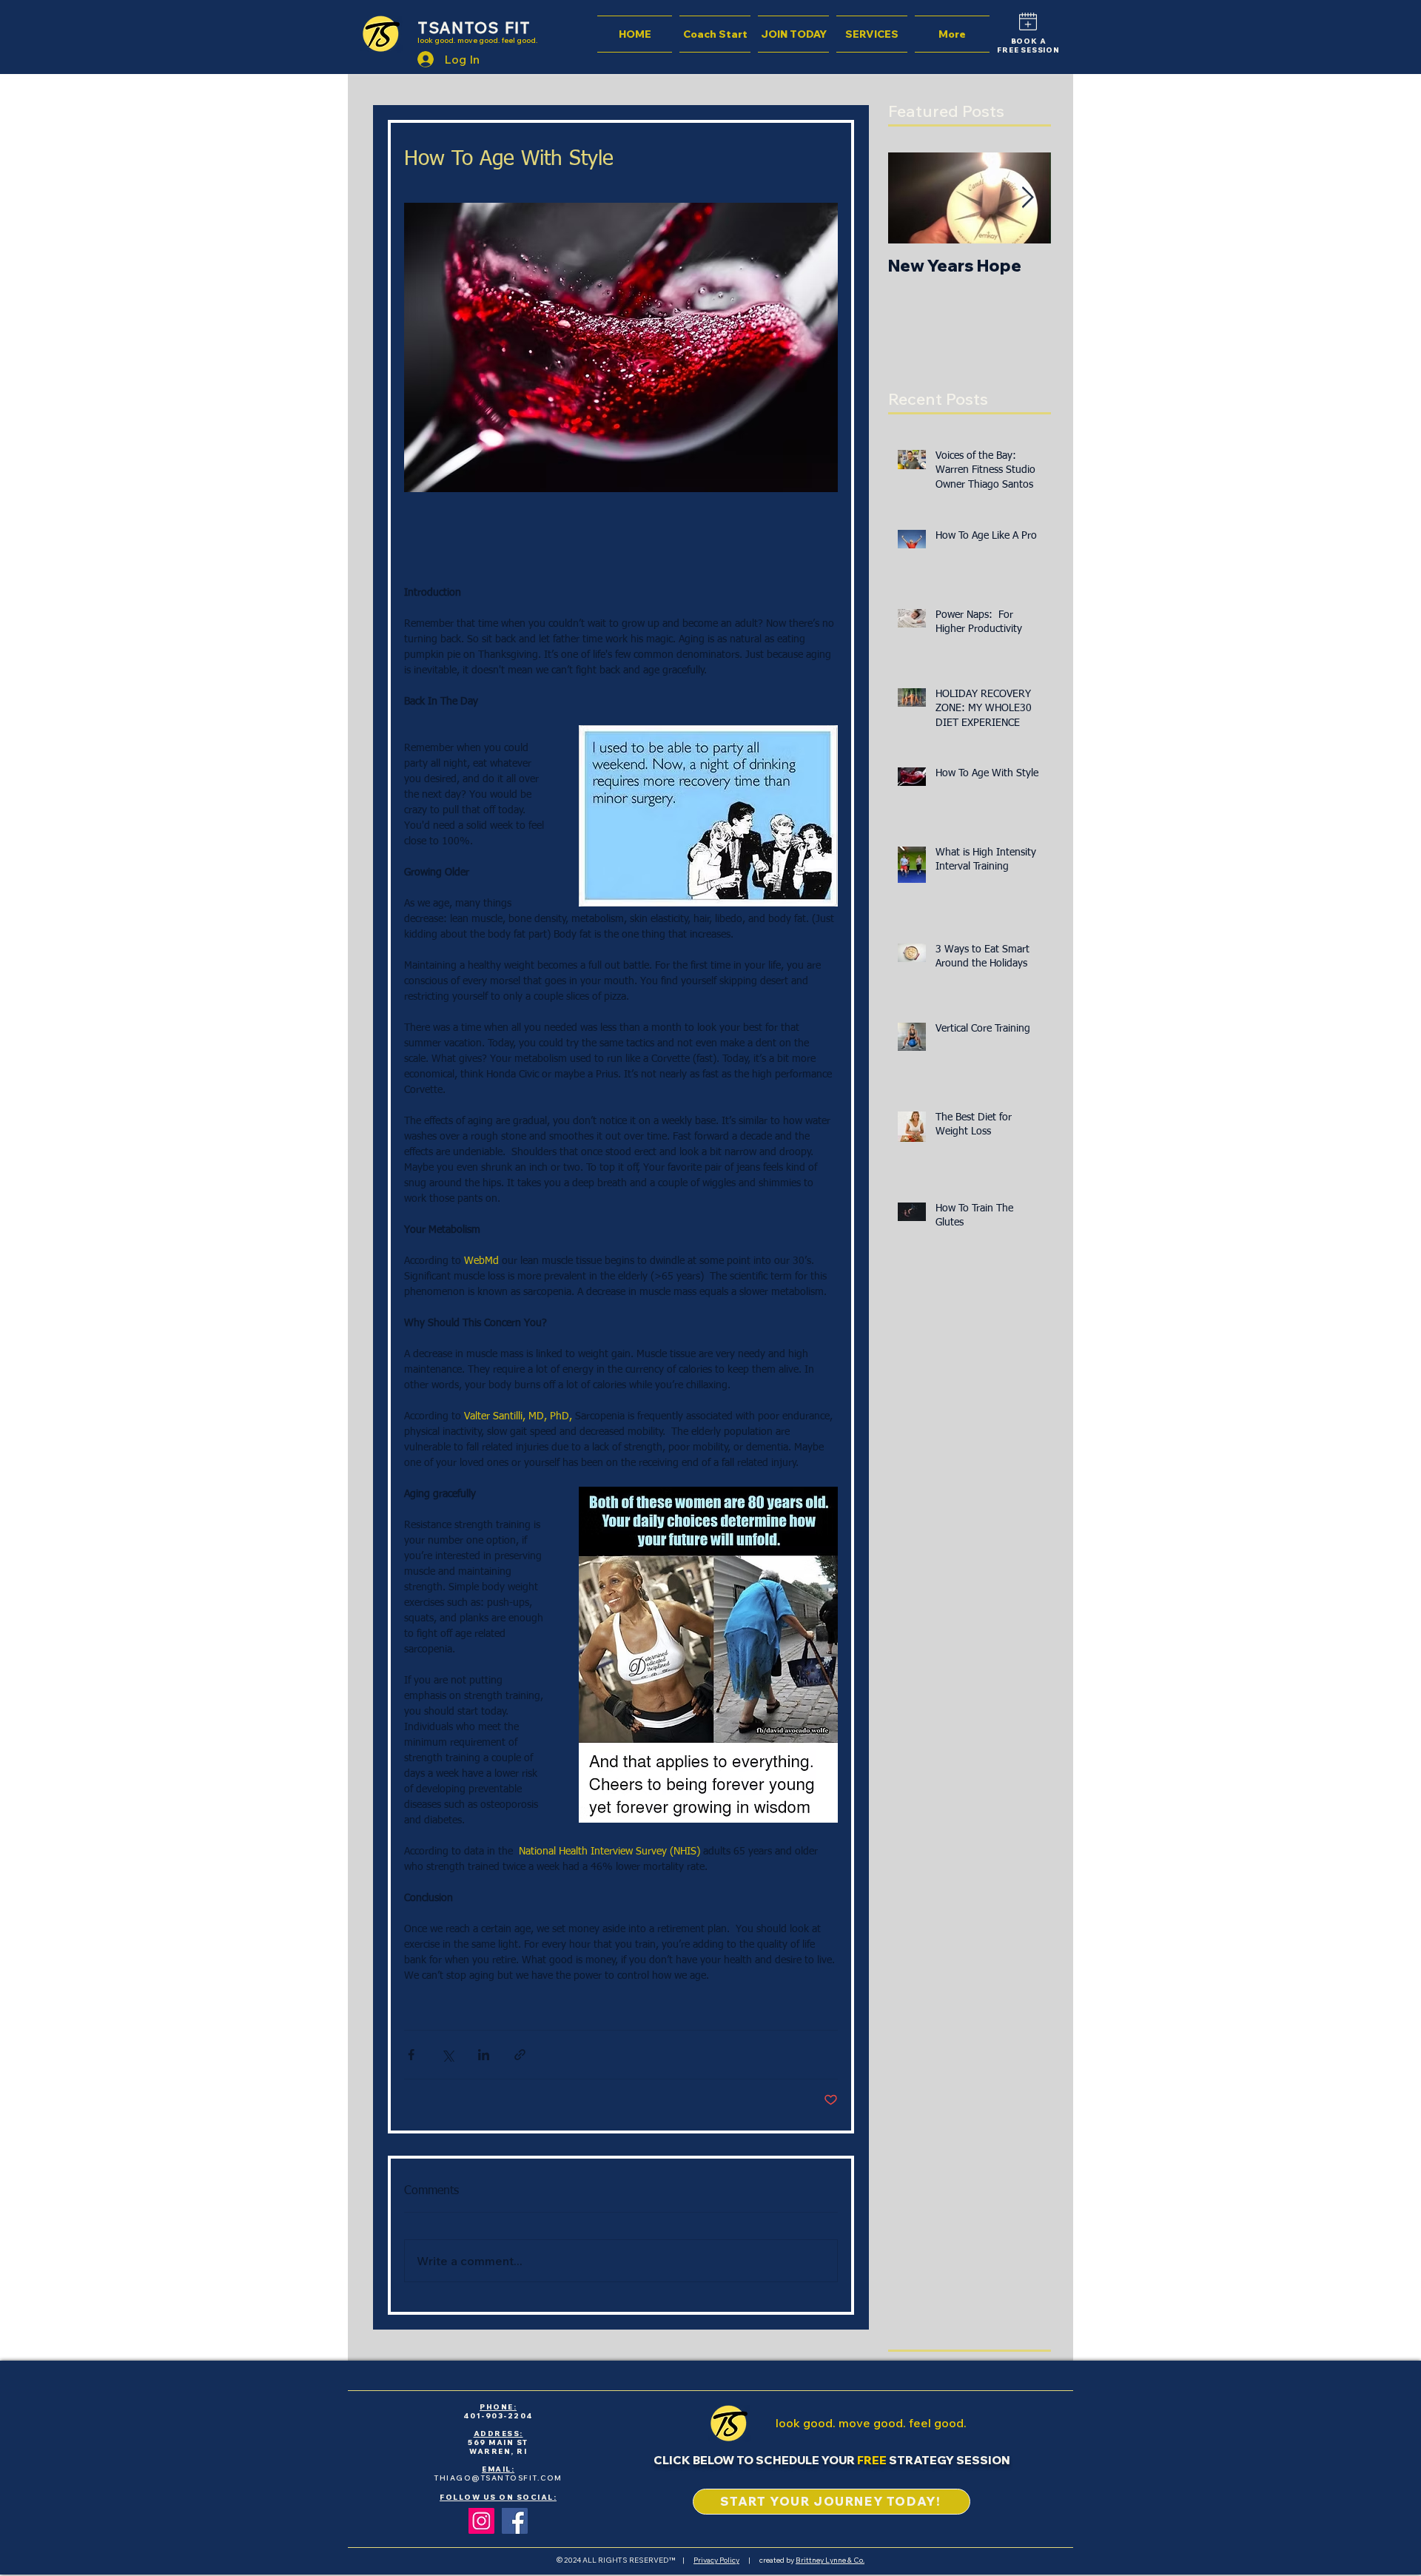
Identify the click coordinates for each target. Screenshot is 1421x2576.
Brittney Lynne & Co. (830, 2560)
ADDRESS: (498, 2434)
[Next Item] (1027, 198)
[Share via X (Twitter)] (447, 2055)
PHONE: (498, 2407)
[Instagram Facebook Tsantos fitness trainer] (481, 2521)
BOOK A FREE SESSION (1028, 46)
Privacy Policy (716, 2560)
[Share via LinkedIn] (484, 2055)
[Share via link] (520, 2055)
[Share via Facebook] (411, 2055)
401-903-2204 (498, 2416)
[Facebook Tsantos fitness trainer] (515, 2521)
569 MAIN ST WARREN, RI (498, 2447)
